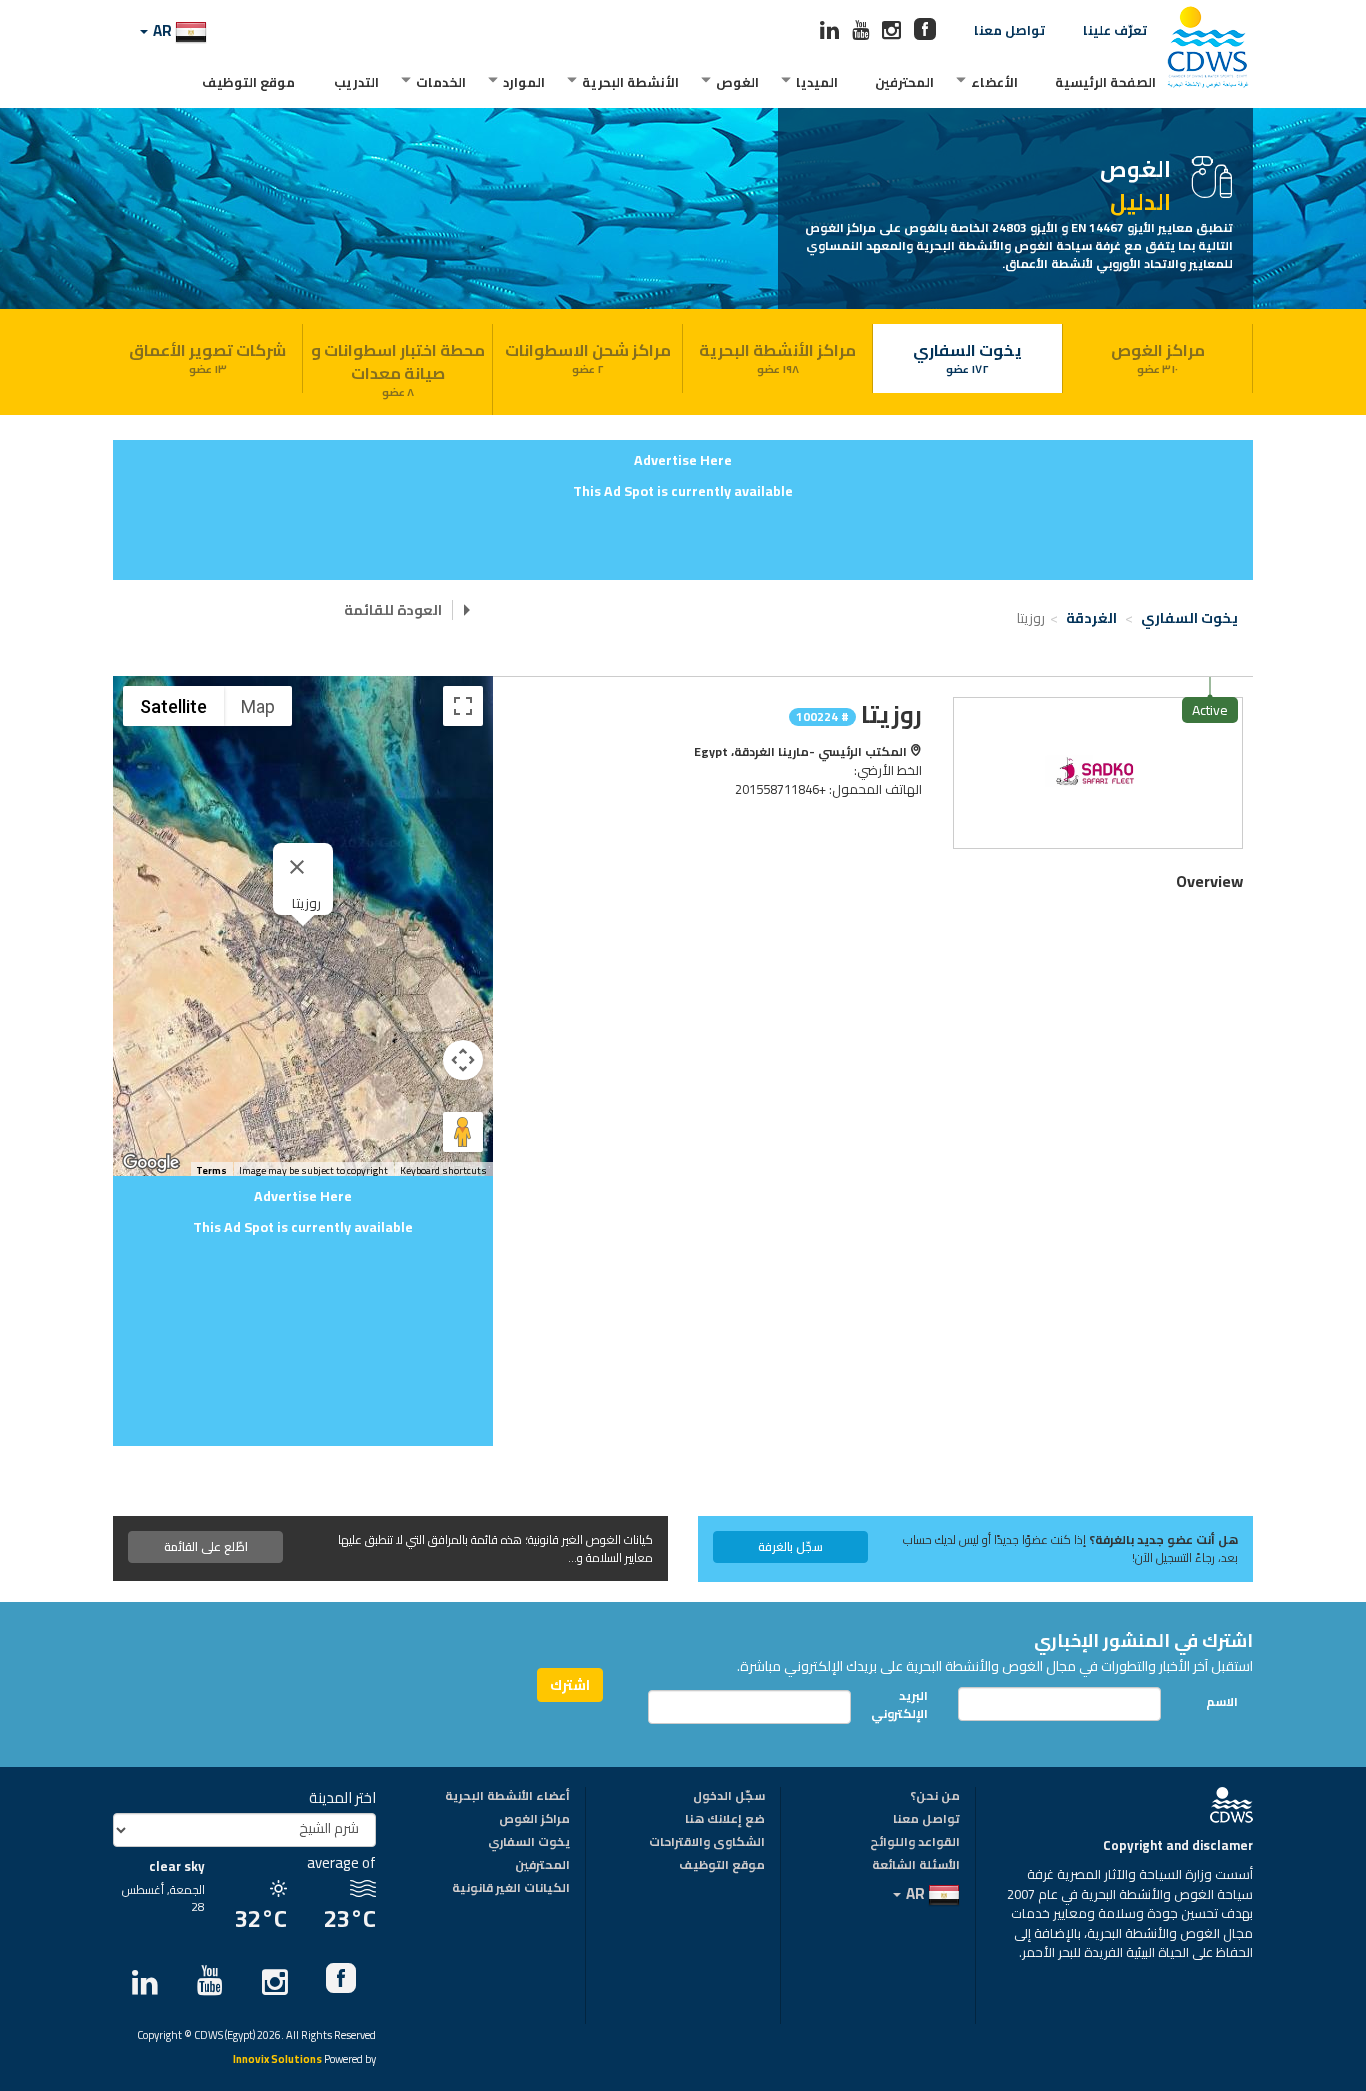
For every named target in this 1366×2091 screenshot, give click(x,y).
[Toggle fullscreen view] (463, 706)
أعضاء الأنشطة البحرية (507, 1797)
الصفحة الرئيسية (1105, 82)
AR (162, 30)
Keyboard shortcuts (443, 1171)
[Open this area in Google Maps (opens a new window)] (151, 1163)
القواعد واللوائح (915, 1843)
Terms (211, 1170)
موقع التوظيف (248, 82)
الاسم (1222, 1701)
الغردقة (1093, 618)
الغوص (737, 82)
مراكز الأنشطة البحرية (777, 357)
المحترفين (904, 82)
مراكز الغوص (1158, 357)
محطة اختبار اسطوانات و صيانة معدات (398, 368)
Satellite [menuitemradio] (173, 706)
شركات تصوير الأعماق (207, 357)
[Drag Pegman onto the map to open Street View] (463, 1132)
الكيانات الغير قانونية (511, 1889)
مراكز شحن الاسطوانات (588, 357)
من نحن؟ (935, 1797)
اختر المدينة (342, 1797)
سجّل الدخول (729, 1797)
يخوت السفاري (967, 357)
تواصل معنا (1009, 30)
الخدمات (441, 82)
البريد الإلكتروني (905, 1704)
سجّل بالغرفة (790, 1546)
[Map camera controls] (463, 1060)
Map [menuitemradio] (258, 706)
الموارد (524, 82)
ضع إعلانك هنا (725, 1820)
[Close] (297, 867)
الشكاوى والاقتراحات (707, 1843)
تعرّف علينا (1115, 30)
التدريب (356, 82)
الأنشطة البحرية (630, 82)
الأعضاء (994, 82)
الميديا (817, 82)
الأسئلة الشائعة (916, 1866)
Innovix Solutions (277, 2060)
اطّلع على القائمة (206, 1546)
